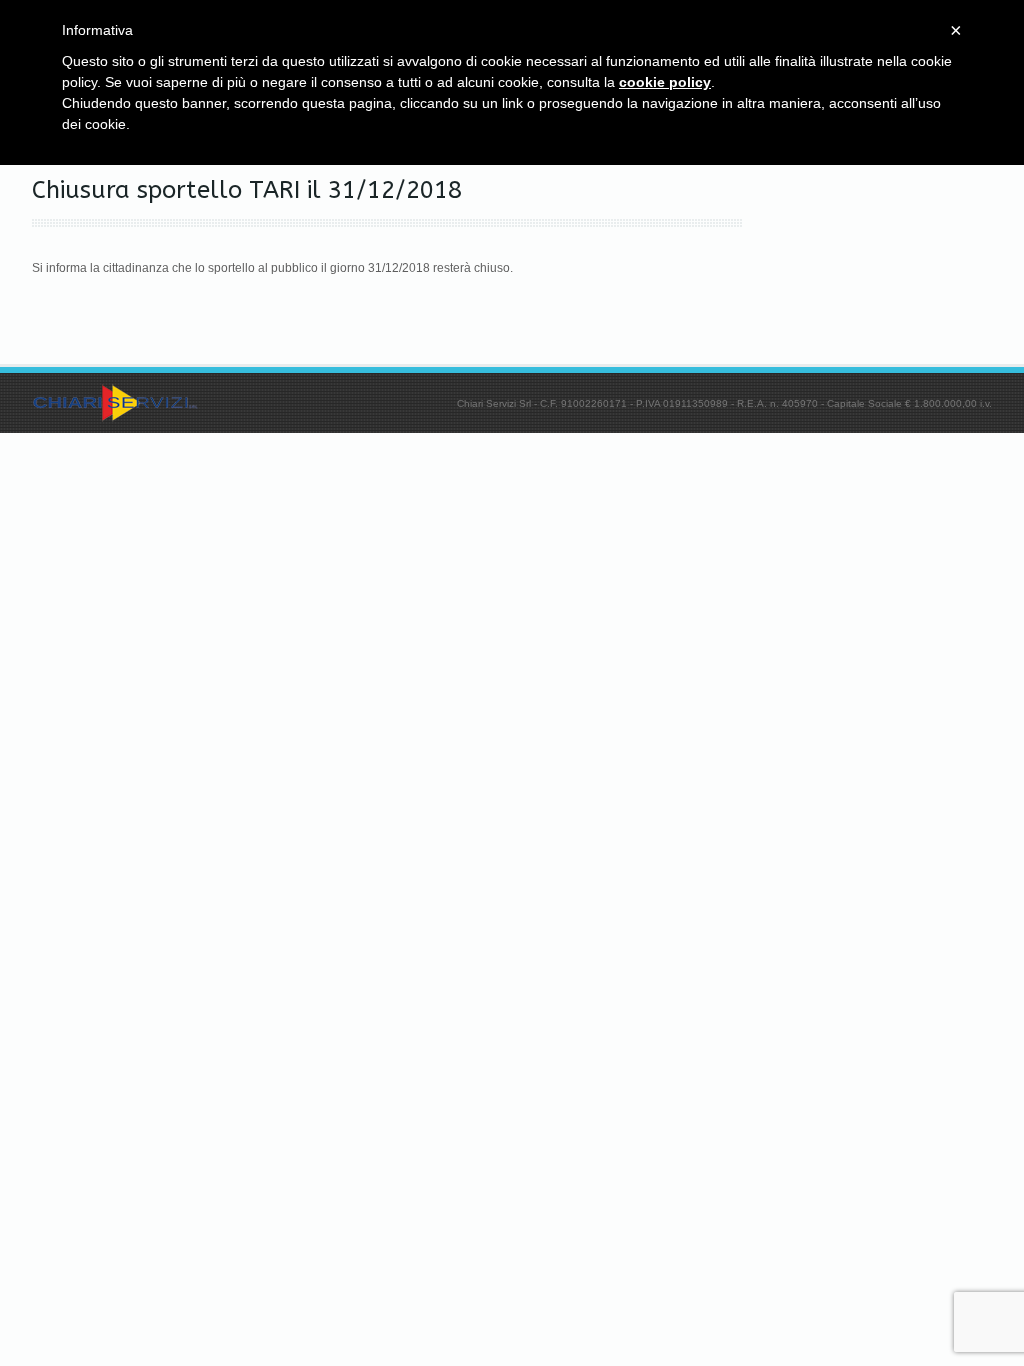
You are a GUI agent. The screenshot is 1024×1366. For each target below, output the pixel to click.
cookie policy (665, 82)
